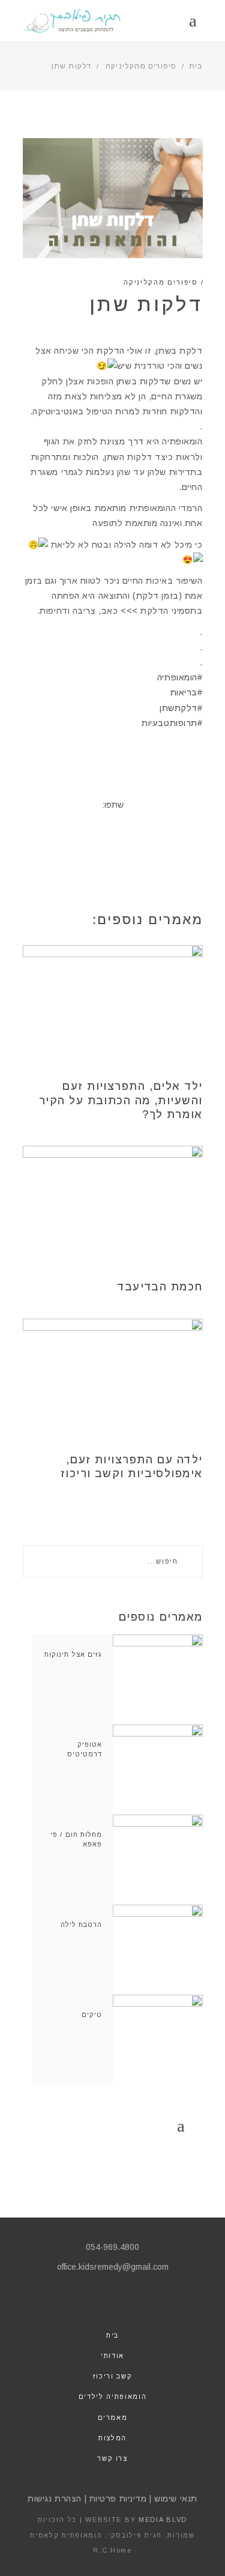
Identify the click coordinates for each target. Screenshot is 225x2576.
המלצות (112, 2438)
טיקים (92, 2015)
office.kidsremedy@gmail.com (113, 2267)
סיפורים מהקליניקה (141, 66)
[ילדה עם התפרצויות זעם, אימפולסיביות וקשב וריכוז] (113, 1379)
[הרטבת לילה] (158, 1950)
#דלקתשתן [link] (181, 708)
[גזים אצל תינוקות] (158, 1680)
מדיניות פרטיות (118, 2499)
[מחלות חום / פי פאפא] (158, 1860)
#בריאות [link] (187, 692)
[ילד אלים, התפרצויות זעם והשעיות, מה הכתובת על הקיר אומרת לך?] (113, 1005)
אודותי (112, 2356)
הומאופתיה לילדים (112, 2396)
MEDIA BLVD (163, 2520)
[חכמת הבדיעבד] (113, 1206)
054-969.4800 (112, 2247)
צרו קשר (112, 2458)
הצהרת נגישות (55, 2499)
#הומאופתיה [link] (180, 677)
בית (196, 66)
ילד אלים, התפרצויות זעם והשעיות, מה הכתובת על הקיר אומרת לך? (121, 1100)
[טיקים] (158, 2040)
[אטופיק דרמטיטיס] (158, 1770)
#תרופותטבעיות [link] (172, 723)
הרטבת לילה (82, 1924)
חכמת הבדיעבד (160, 1287)
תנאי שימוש (176, 2499)
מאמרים (113, 2417)
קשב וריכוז (113, 2376)
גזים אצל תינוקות (73, 1654)
